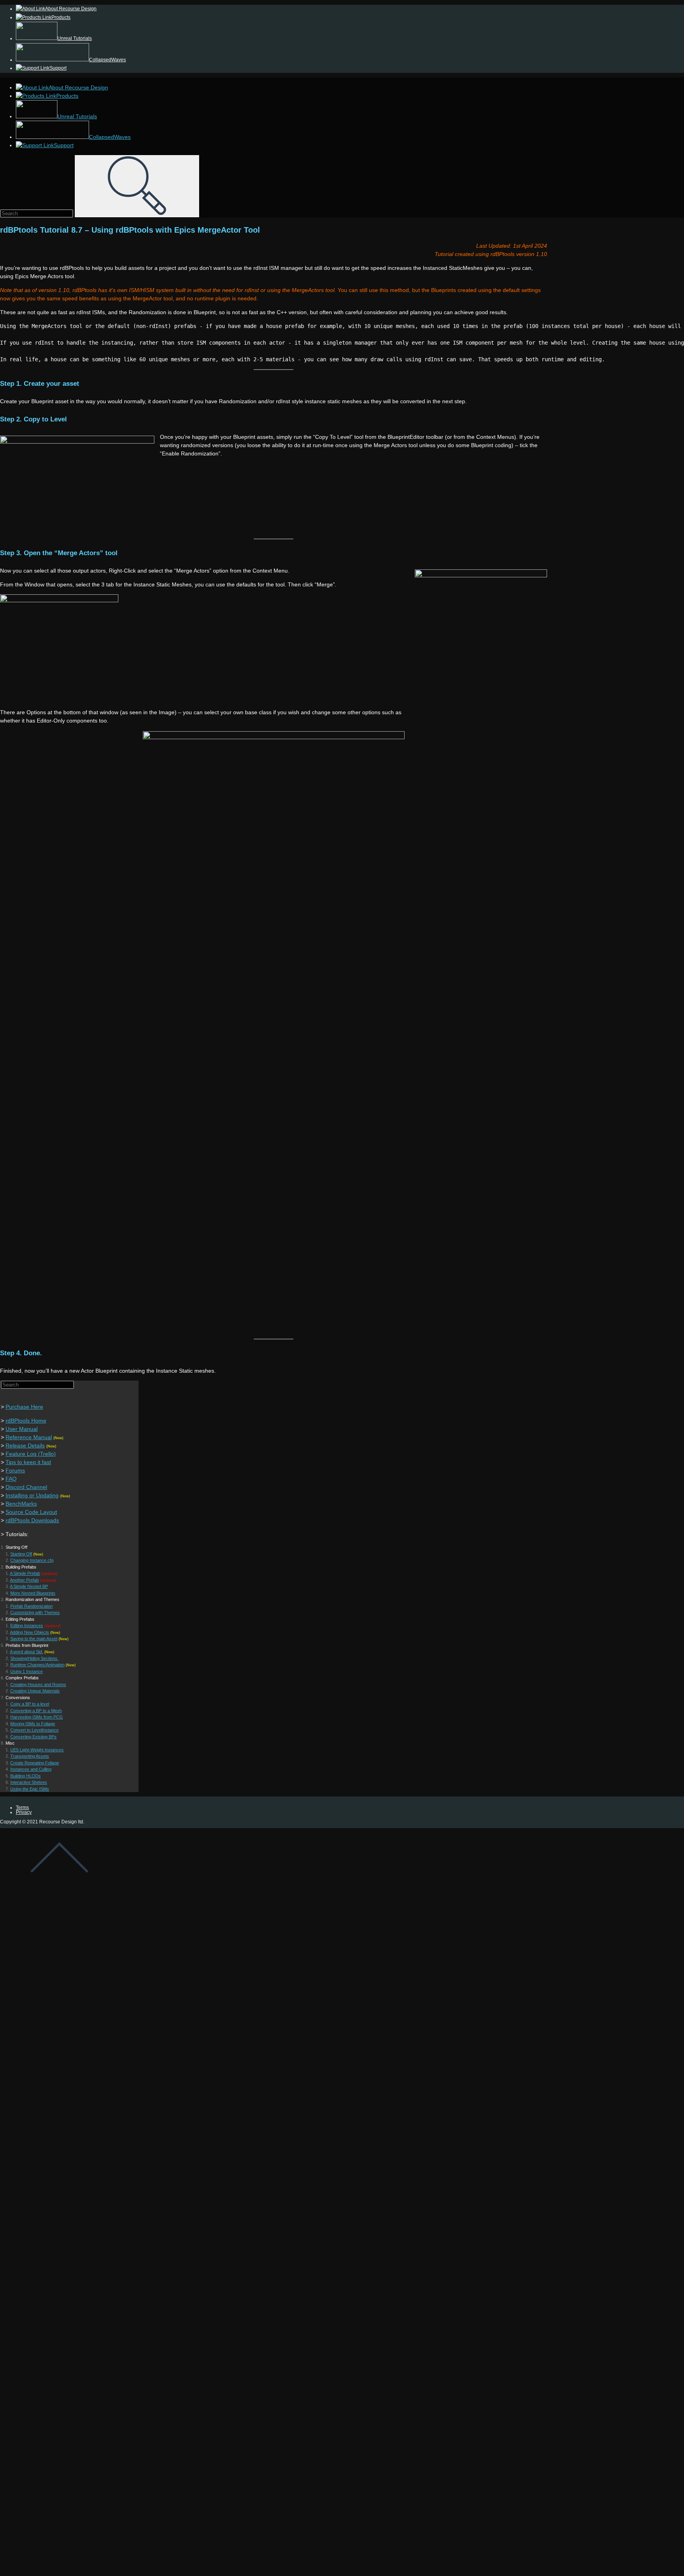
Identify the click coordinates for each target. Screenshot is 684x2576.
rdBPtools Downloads (32, 1520)
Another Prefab (24, 1580)
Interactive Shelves (29, 1782)
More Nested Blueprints (33, 1593)
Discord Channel (26, 1487)
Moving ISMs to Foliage (33, 1724)
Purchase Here (24, 1407)
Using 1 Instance (27, 1671)
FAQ (11, 1479)
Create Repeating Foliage (35, 1763)
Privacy (24, 1812)
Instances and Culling (31, 1769)
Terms (22, 1808)
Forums (15, 1470)
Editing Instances (27, 1626)
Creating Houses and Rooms (38, 1684)
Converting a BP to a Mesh (36, 1711)
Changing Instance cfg (32, 1560)
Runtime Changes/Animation (37, 1665)
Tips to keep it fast (28, 1462)
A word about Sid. (27, 1652)
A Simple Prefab (25, 1573)
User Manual (22, 1429)
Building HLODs (26, 1776)
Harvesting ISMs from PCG (37, 1717)
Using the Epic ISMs (30, 1789)
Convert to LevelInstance (34, 1730)
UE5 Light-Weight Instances (37, 1750)
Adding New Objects (29, 1632)
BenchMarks (21, 1504)
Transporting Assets (30, 1756)
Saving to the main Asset (34, 1639)
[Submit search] (137, 186)
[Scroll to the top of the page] (59, 1886)
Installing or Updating (32, 1495)
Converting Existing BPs (33, 1737)
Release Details (25, 1445)
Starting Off (21, 1554)
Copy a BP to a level (30, 1704)
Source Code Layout (31, 1512)
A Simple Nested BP (29, 1586)
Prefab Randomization (31, 1606)
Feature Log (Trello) (31, 1454)
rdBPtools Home (26, 1421)
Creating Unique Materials (35, 1691)
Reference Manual (29, 1437)
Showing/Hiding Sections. (34, 1658)
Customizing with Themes (35, 1612)
